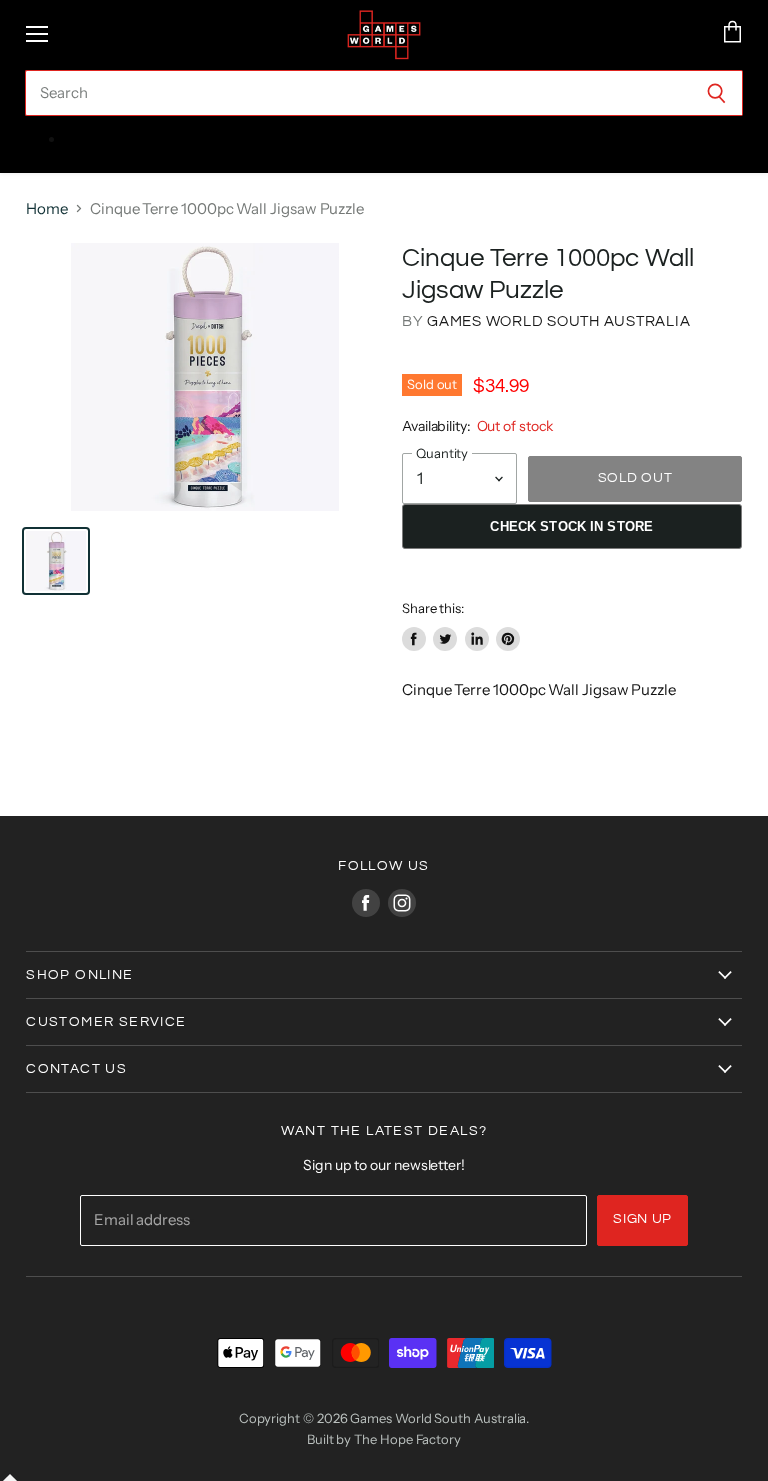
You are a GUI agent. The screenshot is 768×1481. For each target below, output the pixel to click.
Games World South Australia (558, 321)
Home (47, 208)
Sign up (642, 1219)
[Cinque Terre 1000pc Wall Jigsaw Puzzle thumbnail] (56, 561)
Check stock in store (571, 526)
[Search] (716, 93)
